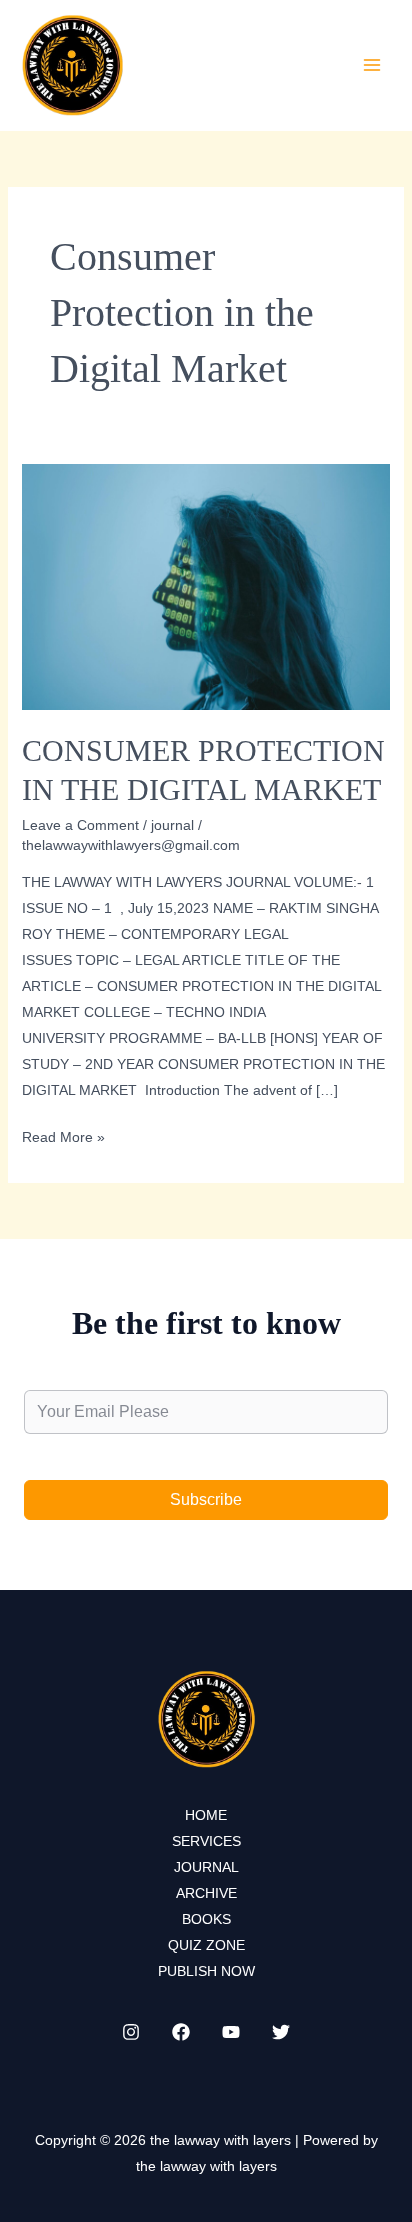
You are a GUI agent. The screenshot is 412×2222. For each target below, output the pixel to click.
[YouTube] (231, 2032)
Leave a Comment (80, 825)
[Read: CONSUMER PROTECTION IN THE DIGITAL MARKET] (206, 586)
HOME (206, 1815)
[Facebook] (181, 2032)
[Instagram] (131, 2032)
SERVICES (206, 1841)
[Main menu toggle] (371, 64)
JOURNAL (206, 1867)
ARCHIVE (206, 1893)
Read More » (63, 1139)
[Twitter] (281, 2032)
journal (172, 825)
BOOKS (206, 1919)
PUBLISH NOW (206, 1971)
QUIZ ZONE (206, 1945)
